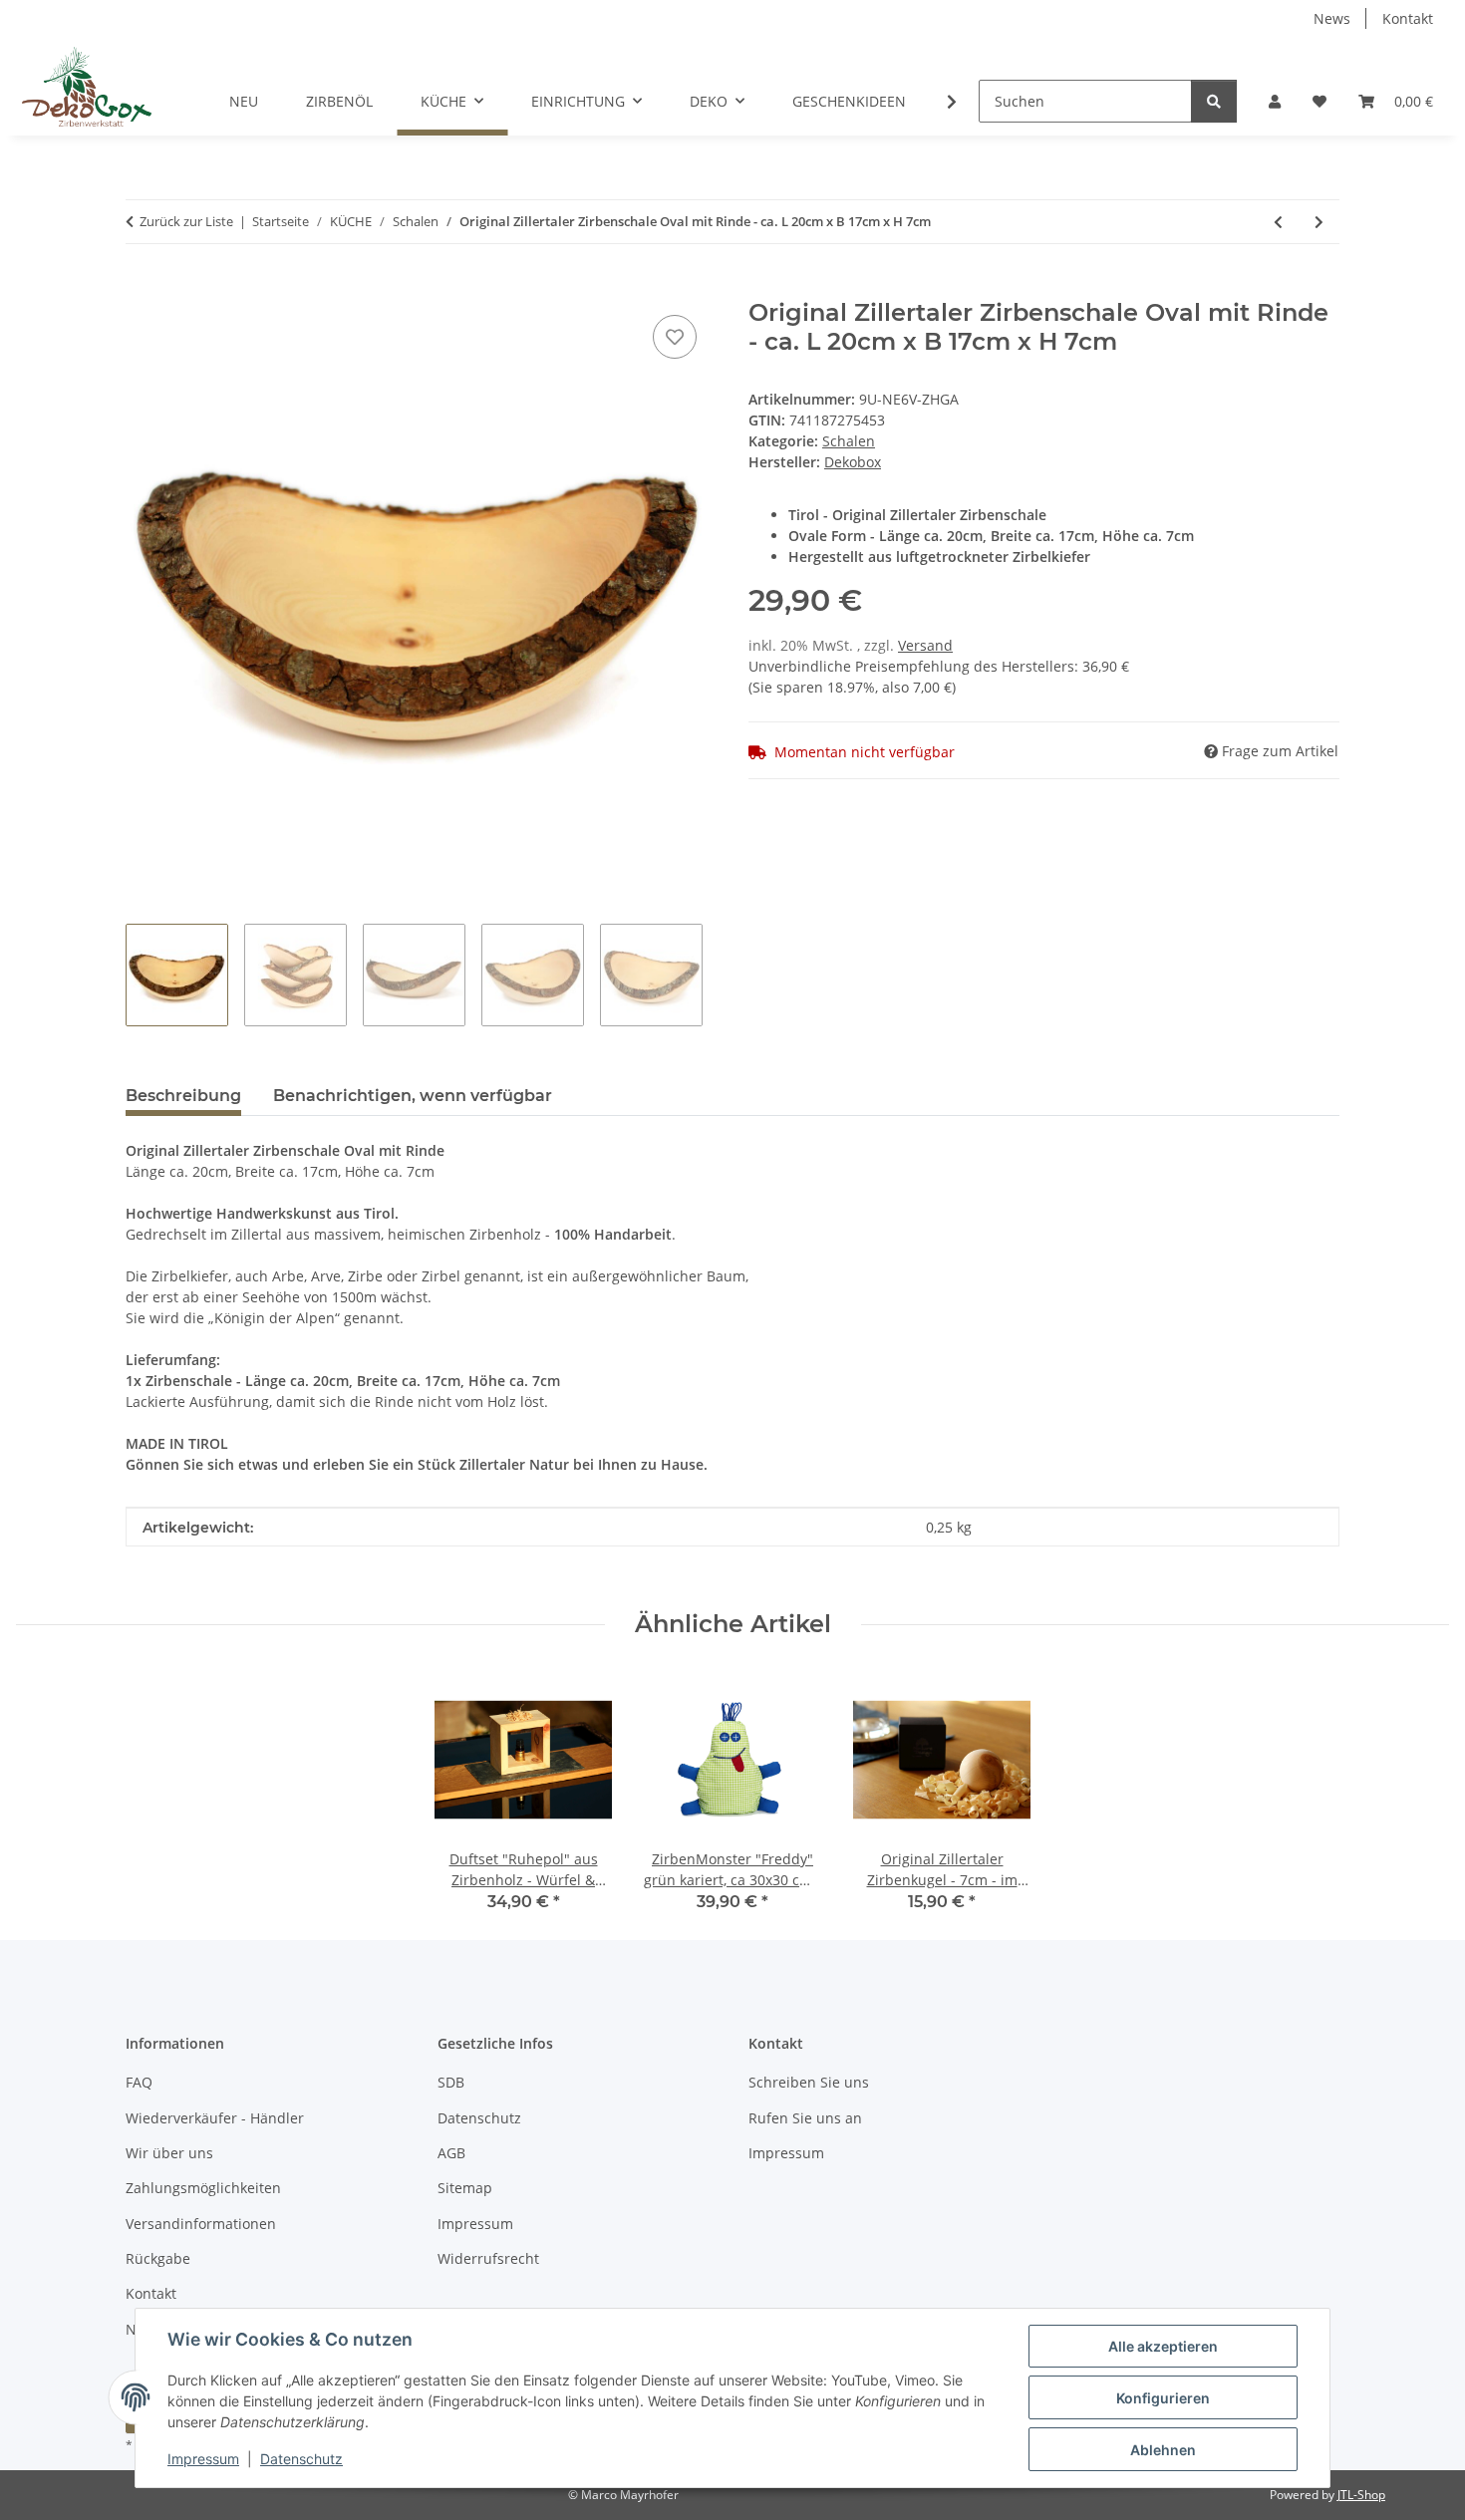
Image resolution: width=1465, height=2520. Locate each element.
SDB (451, 2082)
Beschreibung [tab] (183, 1096)
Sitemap (465, 2188)
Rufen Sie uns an (805, 2118)
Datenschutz (301, 2459)
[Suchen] (1214, 101)
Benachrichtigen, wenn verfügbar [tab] (413, 1096)
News (1332, 18)
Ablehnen (1163, 2450)
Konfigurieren (1163, 2398)
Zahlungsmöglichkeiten (203, 2188)
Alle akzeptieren (1163, 2346)
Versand (925, 645)
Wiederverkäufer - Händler (215, 2118)
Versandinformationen (201, 2224)
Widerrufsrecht (488, 2258)
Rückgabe (158, 2258)
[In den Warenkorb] (142, 288)
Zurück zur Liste (186, 221)
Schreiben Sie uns (809, 2082)
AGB (451, 2153)
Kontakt (1408, 18)
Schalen (849, 441)
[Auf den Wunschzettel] (675, 337)
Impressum (203, 2459)
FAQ (139, 2082)
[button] (1275, 101)
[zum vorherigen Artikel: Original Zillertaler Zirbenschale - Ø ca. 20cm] (1278, 222)
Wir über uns (169, 2153)
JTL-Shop (1361, 2495)
